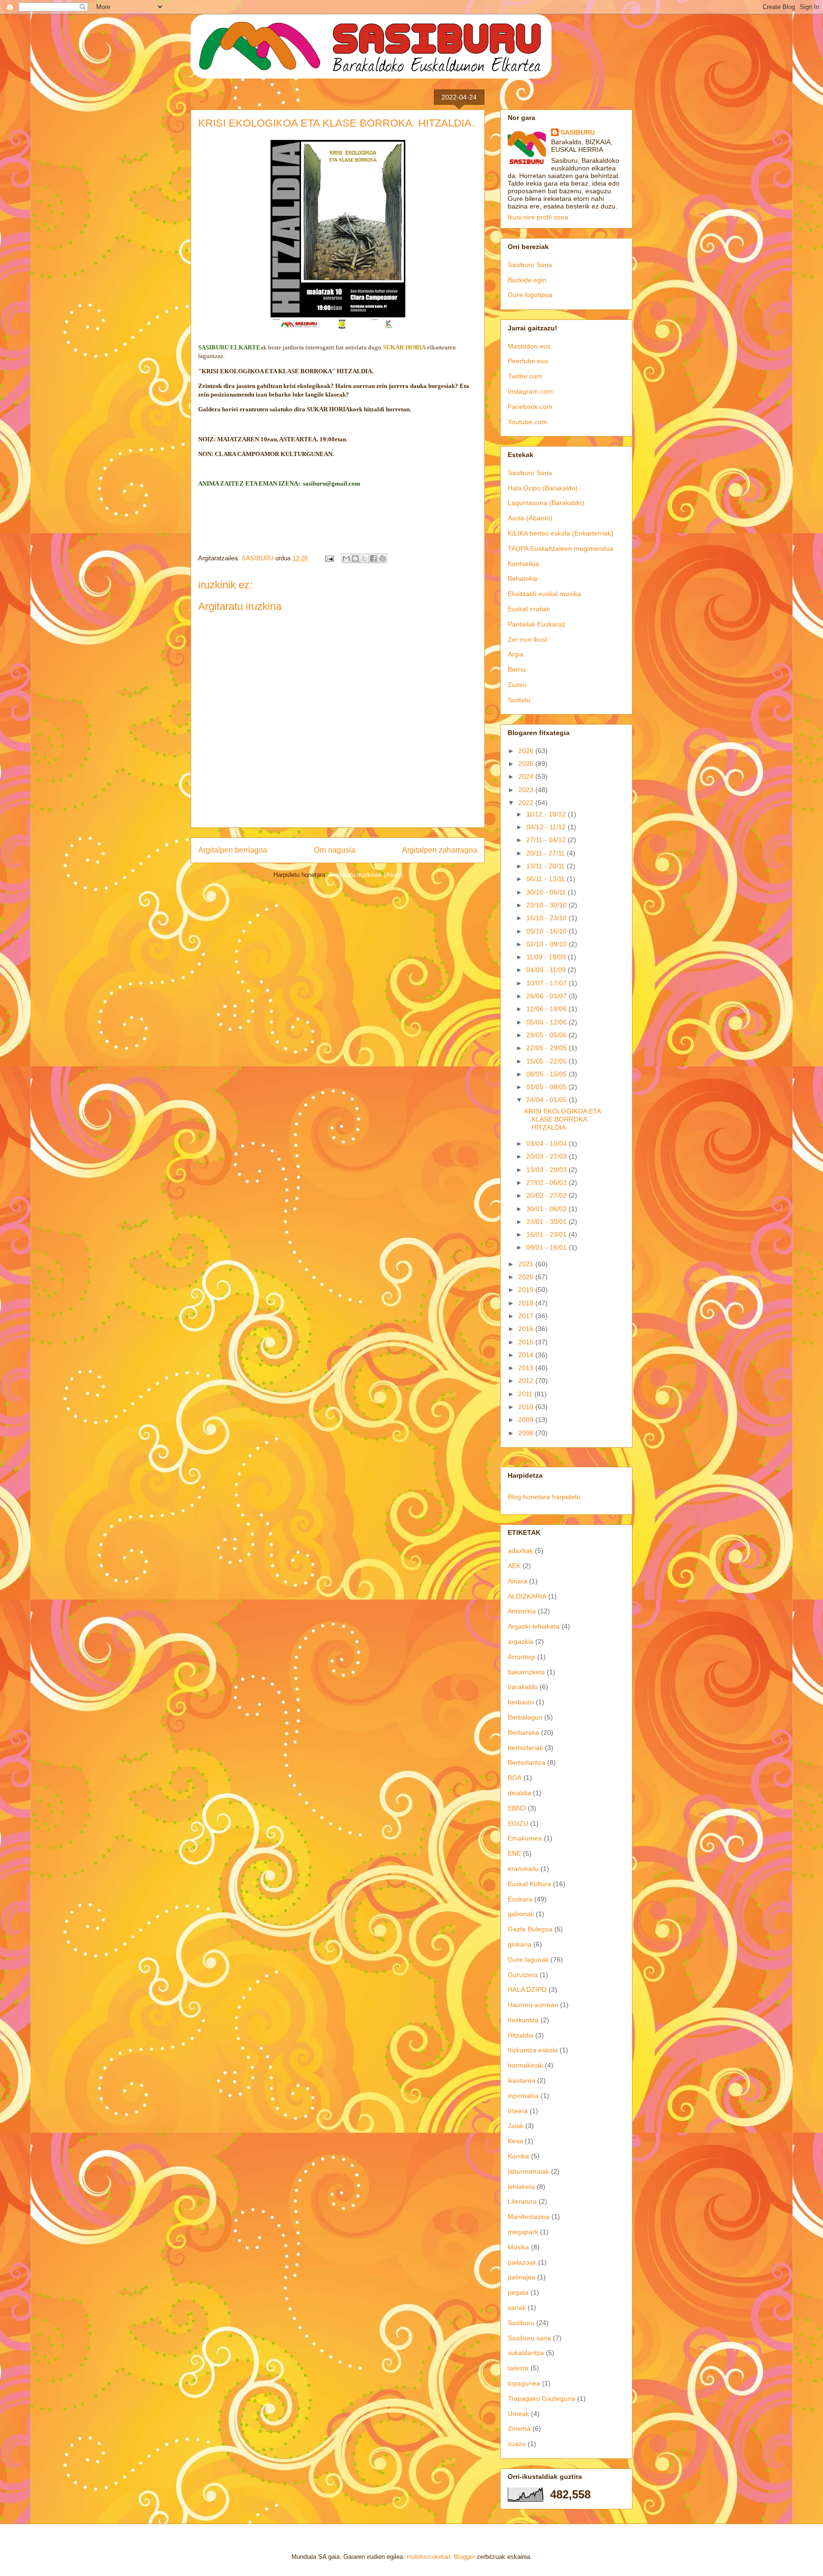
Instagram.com (530, 391)
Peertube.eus (528, 361)
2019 (527, 1290)
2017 (527, 1316)
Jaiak (516, 2126)
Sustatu (519, 700)
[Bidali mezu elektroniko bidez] (346, 558)
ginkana (520, 1944)
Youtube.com (527, 422)
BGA (515, 1778)
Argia (516, 654)
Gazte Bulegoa (530, 1929)
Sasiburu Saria (530, 265)
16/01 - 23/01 (547, 1234)
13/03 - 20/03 (547, 1170)
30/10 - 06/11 (547, 892)
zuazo (517, 2444)
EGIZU (518, 1823)
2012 (527, 1381)
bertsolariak (525, 1748)
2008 (527, 1433)
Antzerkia (522, 1611)
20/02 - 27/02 (547, 1195)
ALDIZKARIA (527, 1596)
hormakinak (525, 2065)
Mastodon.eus (529, 346)
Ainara (517, 1581)
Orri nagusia (335, 850)
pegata (518, 2292)
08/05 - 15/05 (547, 1074)
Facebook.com (530, 407)
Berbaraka (523, 1732)
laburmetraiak (528, 2171)
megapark (523, 2232)
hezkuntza (523, 2020)
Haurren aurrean (533, 2005)
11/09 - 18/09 (547, 957)
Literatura (522, 2201)
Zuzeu (517, 685)
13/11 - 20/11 (547, 866)
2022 (527, 803)
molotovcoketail (428, 2557)
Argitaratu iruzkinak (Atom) (366, 875)
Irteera (518, 2111)
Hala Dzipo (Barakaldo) (543, 488)
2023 (527, 790)
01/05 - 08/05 (547, 1087)
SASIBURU (578, 132)
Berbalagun (525, 1717)
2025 (527, 764)
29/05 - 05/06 (547, 1035)
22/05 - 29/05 (547, 1048)
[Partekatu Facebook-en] (373, 558)
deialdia (519, 1793)
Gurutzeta (523, 1975)
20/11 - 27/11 (547, 853)
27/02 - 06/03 (547, 1183)
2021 (527, 1264)
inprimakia (523, 2096)
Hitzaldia (521, 2035)
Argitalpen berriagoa (233, 850)
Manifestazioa (529, 2217)
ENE (514, 1853)
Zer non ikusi (527, 639)
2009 (527, 1420)
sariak (517, 2307)
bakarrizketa (526, 1672)
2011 (526, 1394)
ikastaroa (522, 2080)
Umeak (518, 2414)
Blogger (464, 2557)
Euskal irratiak (529, 609)
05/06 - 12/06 (547, 1022)
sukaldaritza (526, 2353)
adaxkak (520, 1551)
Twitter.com (525, 376)
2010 (527, 1407)
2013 (527, 1368)
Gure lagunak (528, 1959)
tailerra (518, 2368)
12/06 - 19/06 (547, 1009)
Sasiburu (521, 2323)
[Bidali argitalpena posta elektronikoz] (329, 558)
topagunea (524, 2383)
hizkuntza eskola (533, 2050)
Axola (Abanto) (530, 518)
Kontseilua (523, 564)
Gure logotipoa (530, 295)
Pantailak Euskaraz (537, 624)
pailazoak (522, 2262)
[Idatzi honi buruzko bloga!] (355, 558)
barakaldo (523, 1687)
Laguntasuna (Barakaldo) (546, 503)
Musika (518, 2247)
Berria (517, 669)
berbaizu (521, 1702)
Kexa (515, 2141)
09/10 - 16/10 (547, 931)
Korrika (518, 2156)
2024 (527, 776)
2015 (527, 1342)
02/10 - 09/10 (547, 944)
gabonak (521, 1914)
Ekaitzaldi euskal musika (544, 594)
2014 (527, 1355)
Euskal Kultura (529, 1884)
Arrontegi (522, 1657)
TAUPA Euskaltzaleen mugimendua (561, 548)
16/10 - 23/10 (547, 918)
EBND (517, 1808)
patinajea (522, 2277)
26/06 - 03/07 (547, 996)
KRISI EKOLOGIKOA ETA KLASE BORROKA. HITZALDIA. (562, 1119)
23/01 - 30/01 (547, 1222)
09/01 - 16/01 (547, 1247)
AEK (514, 1566)
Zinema (519, 2428)
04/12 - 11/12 (547, 827)
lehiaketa (521, 2187)
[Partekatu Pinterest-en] (382, 558)
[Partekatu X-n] (364, 558)
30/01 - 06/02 (547, 1209)
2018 (527, 1303)
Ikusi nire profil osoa (538, 217)
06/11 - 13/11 (547, 879)
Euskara (520, 1899)
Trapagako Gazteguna (542, 2398)
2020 (527, 1277)
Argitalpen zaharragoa (440, 850)
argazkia (521, 1641)
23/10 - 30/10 (547, 905)
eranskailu (523, 1869)
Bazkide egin (527, 280)
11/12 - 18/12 (547, 814)
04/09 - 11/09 (547, 970)
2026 (527, 751)
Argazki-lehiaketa (534, 1626)
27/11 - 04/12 (547, 840)
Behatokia (523, 578)
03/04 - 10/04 (547, 1144)
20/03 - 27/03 (547, 1156)
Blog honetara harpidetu (544, 1497)
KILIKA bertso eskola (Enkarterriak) (561, 533)
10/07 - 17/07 (547, 983)
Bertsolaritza (527, 1762)
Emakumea (525, 1838)
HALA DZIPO (527, 1989)
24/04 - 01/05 (547, 1100)
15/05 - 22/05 (547, 1061)
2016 (527, 1329)
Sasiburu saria (529, 2338)
